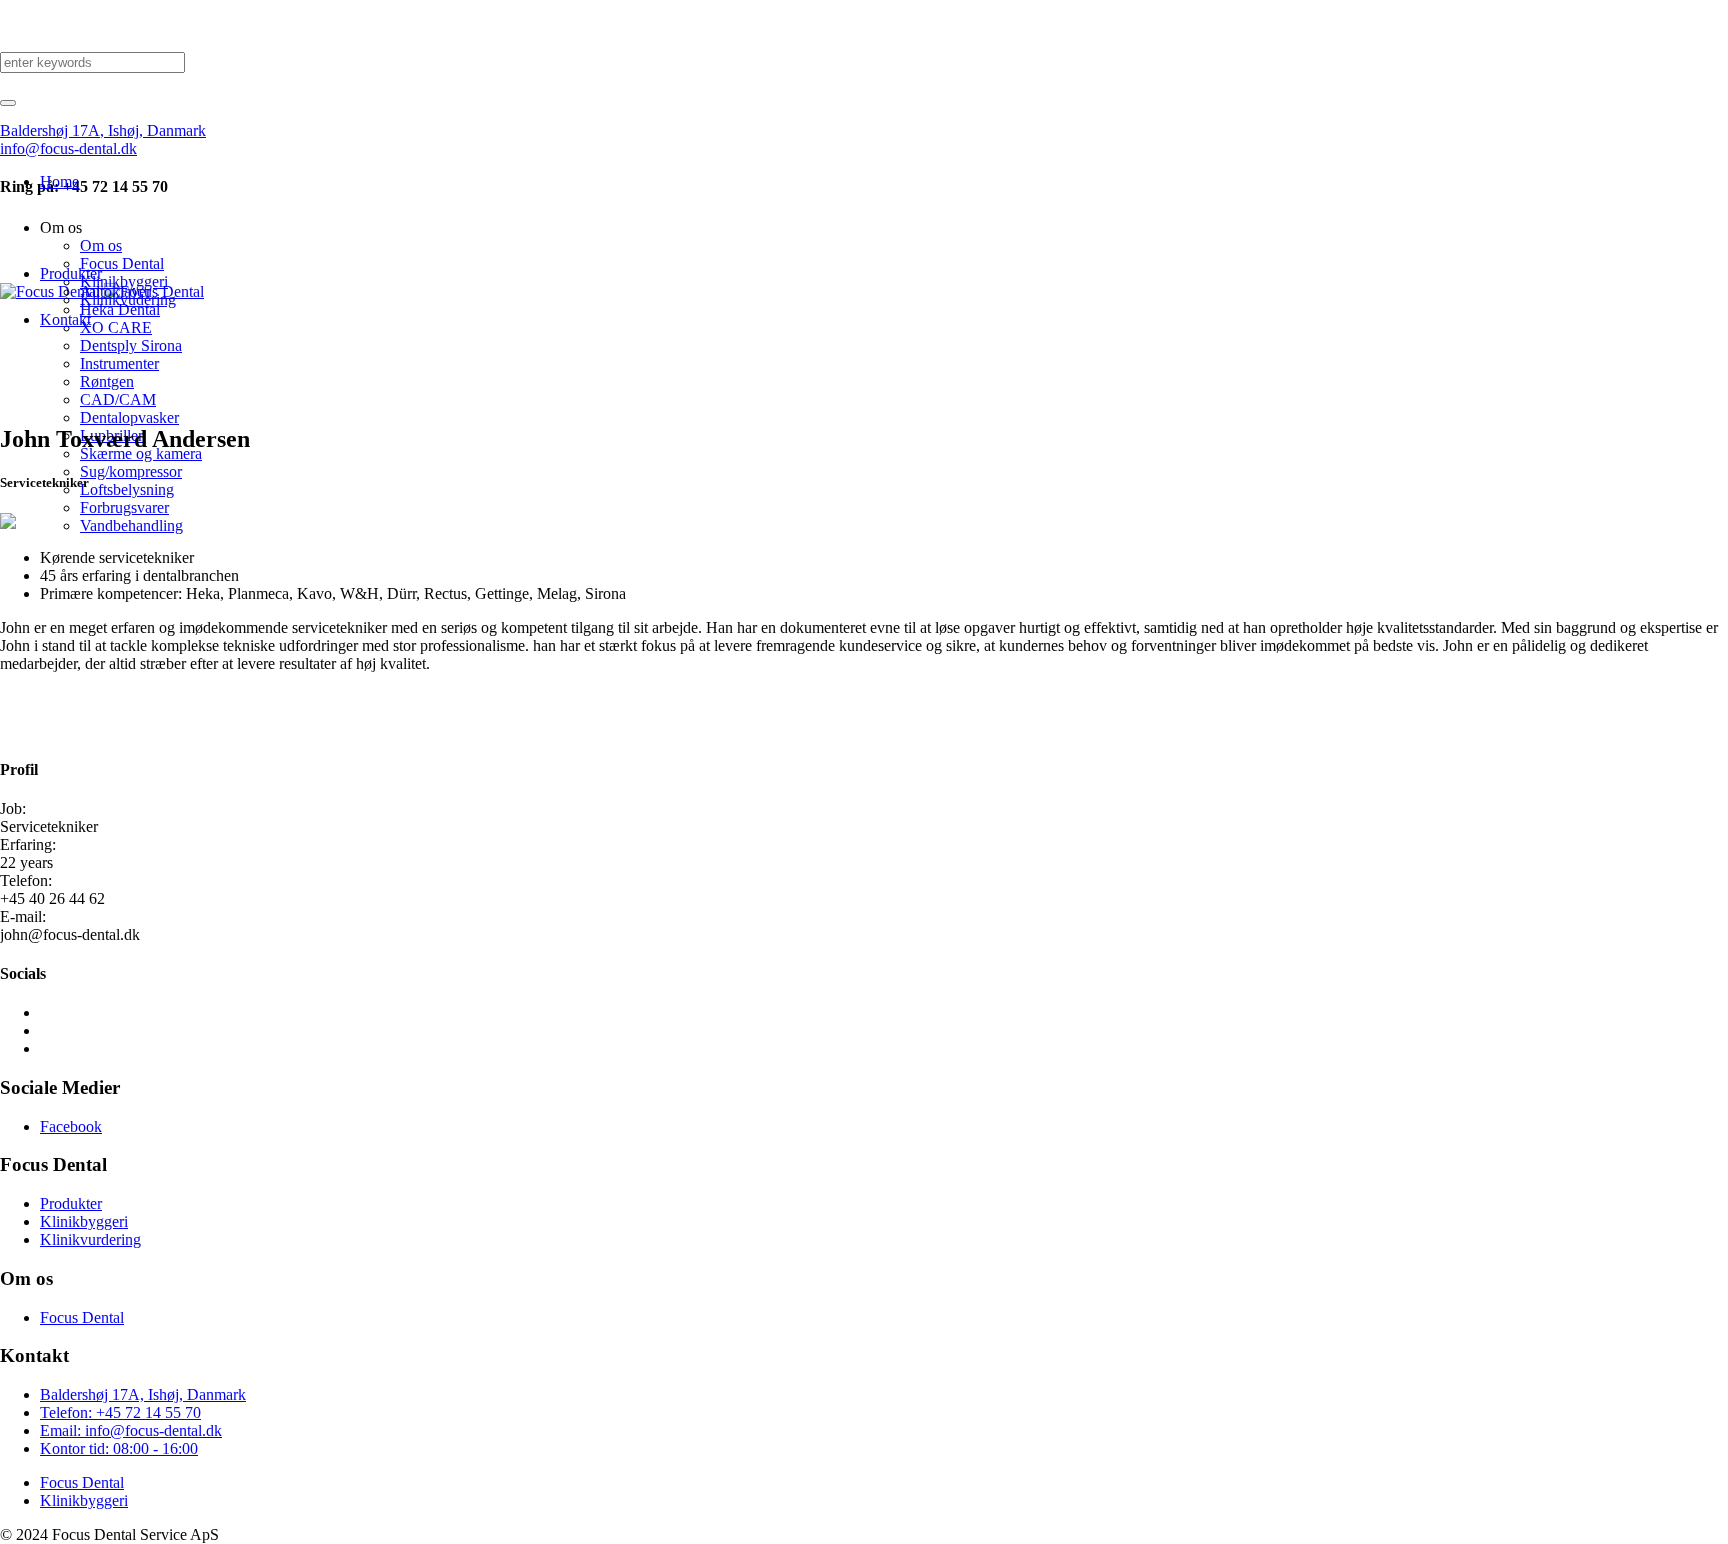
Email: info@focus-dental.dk (131, 1430)
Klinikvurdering (90, 1239)
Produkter (71, 1203)
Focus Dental (82, 1317)
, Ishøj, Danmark (103, 130)
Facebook (71, 1126)
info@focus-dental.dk (68, 148)
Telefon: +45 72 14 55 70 (120, 1412)
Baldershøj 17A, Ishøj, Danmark (143, 1394)
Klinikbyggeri (84, 1221)
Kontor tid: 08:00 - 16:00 (119, 1448)
